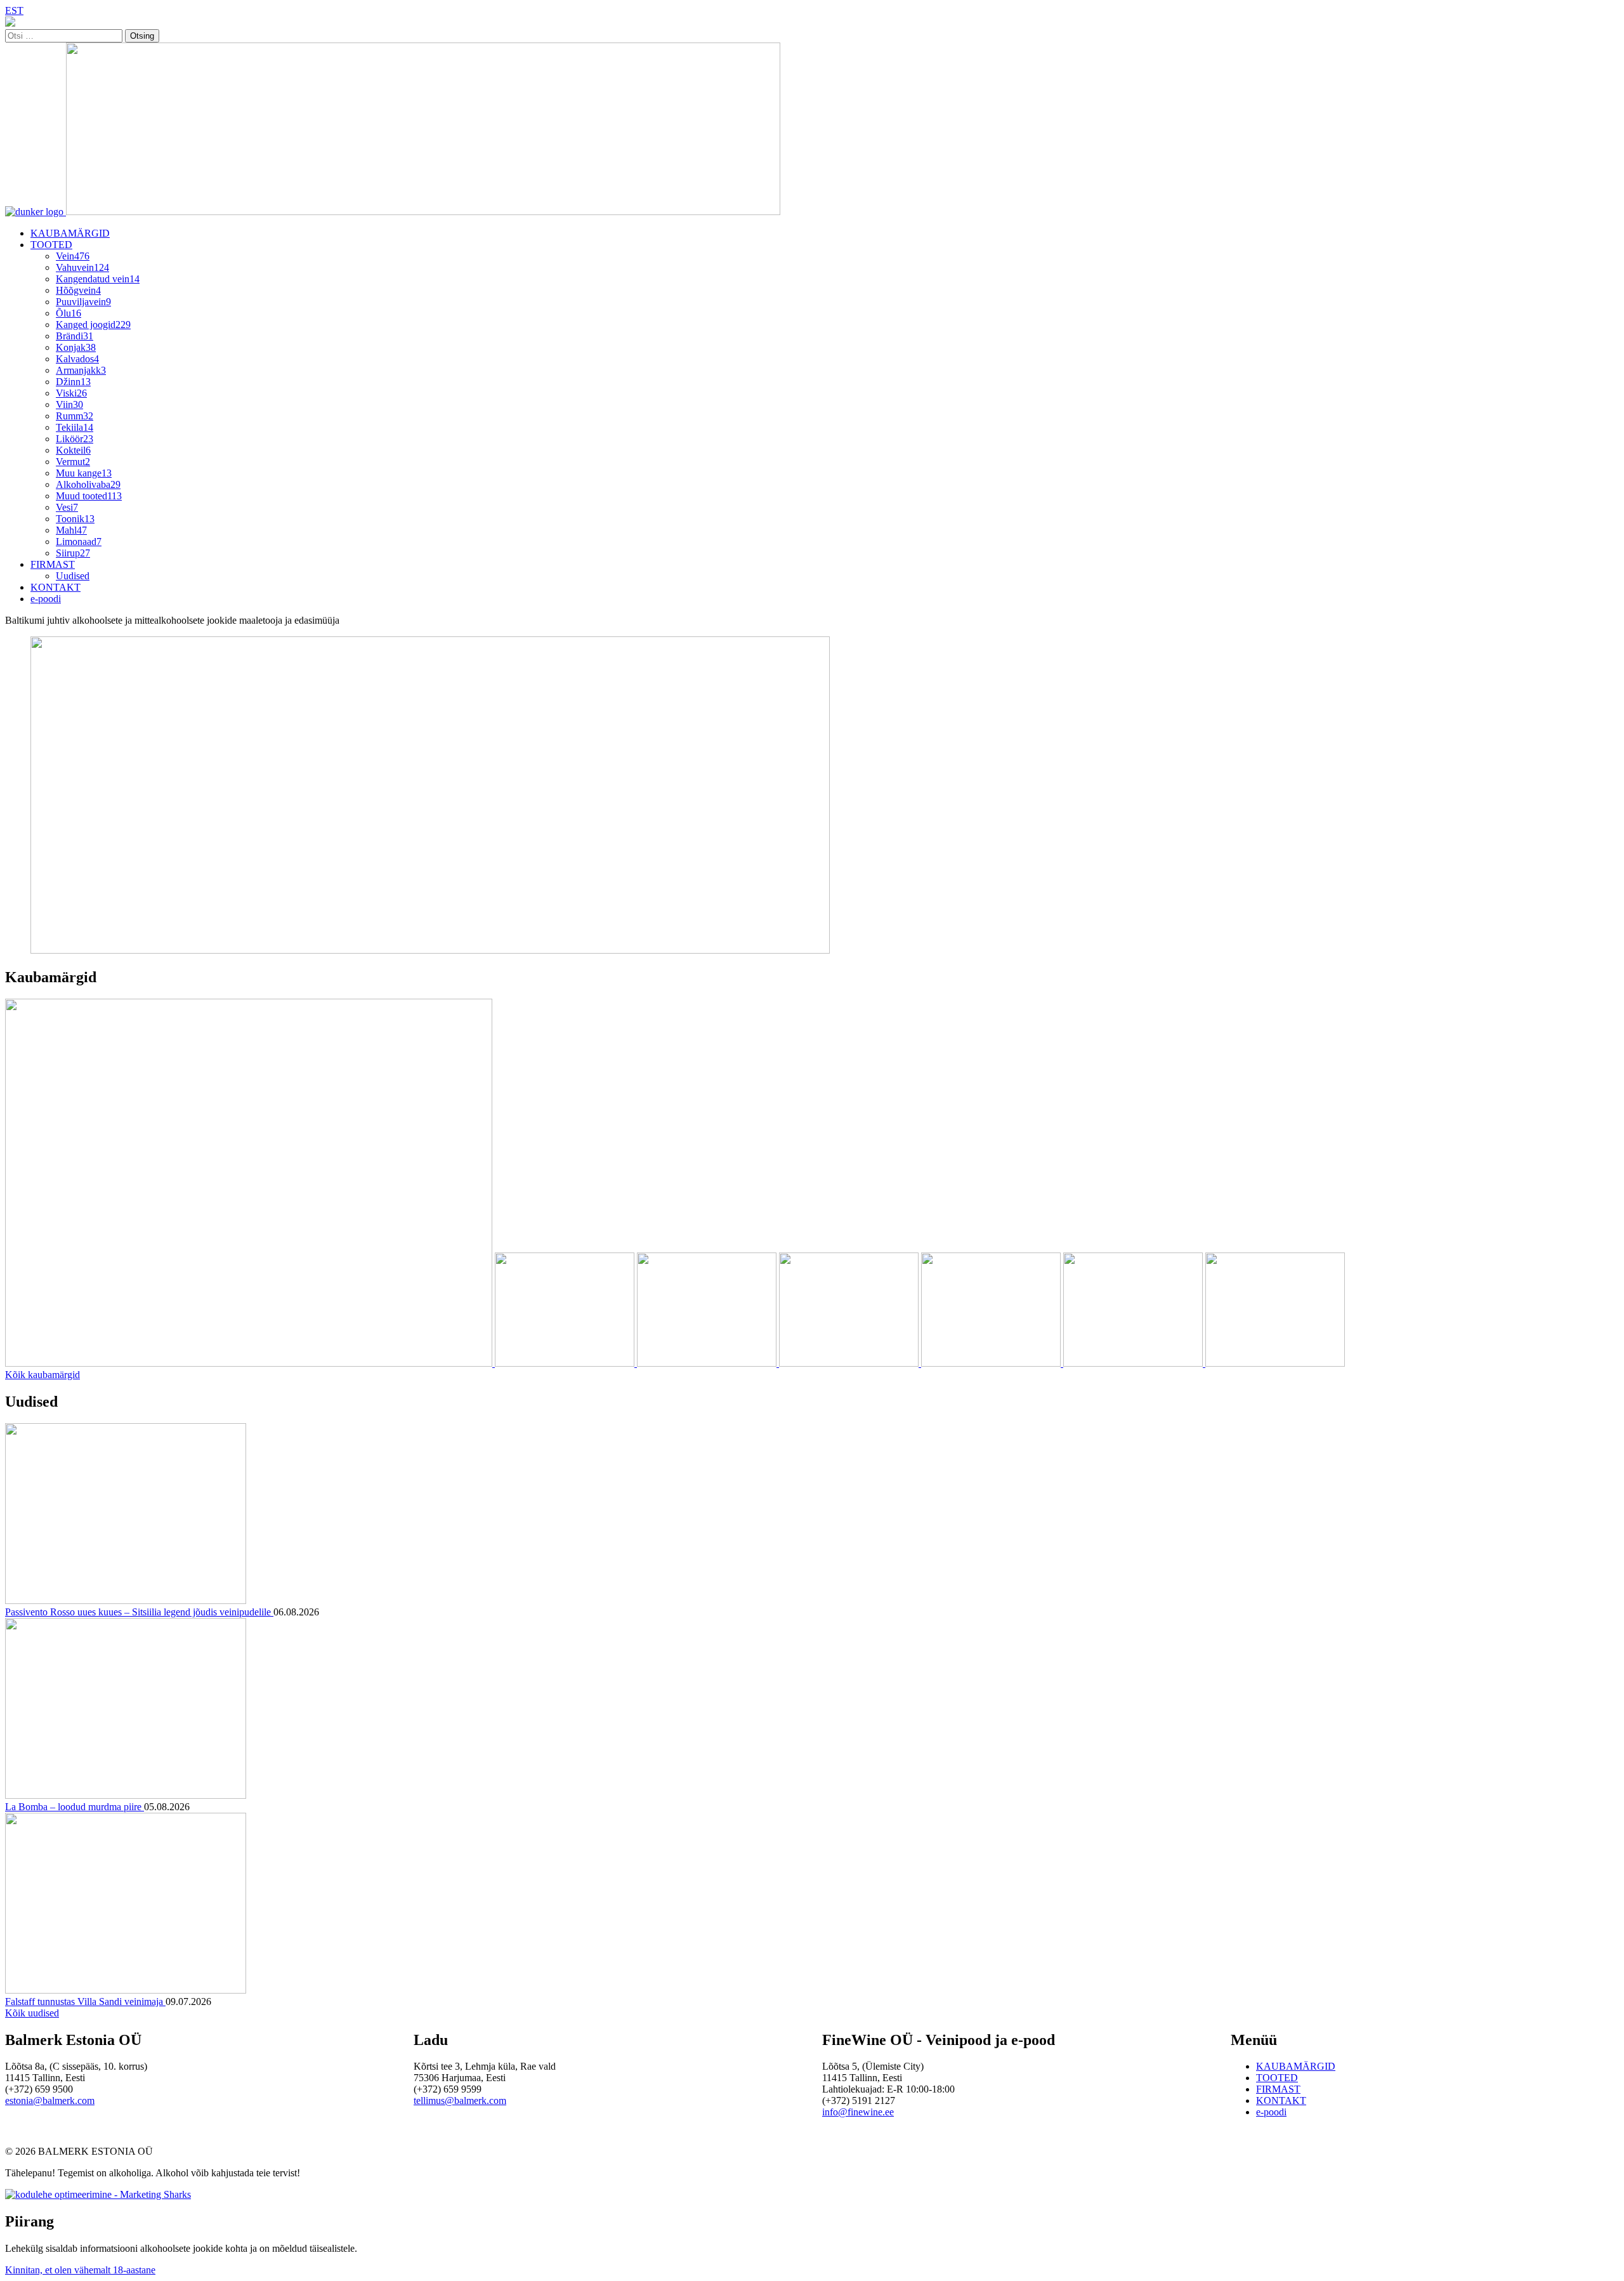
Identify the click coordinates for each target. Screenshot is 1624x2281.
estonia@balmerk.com (50, 2100)
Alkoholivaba (88, 484)
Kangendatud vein (98, 279)
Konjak (76, 347)
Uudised (73, 576)
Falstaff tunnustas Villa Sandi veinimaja (85, 2002)
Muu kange (84, 473)
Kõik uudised (32, 2013)
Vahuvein (82, 267)
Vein (73, 256)
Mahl (71, 530)
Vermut (73, 462)
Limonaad (79, 542)
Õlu (69, 313)
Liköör (75, 439)
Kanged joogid (93, 325)
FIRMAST (53, 564)
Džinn (73, 382)
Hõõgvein (78, 290)
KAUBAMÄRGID (70, 233)
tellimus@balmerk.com (460, 2100)
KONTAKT (56, 587)
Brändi (75, 336)
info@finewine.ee (858, 2112)
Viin (69, 404)
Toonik (75, 519)
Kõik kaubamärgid (43, 1375)
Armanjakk (81, 370)
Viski (71, 393)
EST (14, 10)
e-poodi (46, 599)
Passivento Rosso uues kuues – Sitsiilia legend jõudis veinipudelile (139, 1612)
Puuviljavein (83, 302)
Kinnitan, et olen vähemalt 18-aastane (80, 2270)
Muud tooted (89, 496)
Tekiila (75, 427)
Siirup (73, 553)
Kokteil (73, 450)
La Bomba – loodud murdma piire (75, 1807)
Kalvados (77, 359)
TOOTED (51, 245)
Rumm (75, 416)
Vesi (67, 507)
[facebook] (10, 23)
